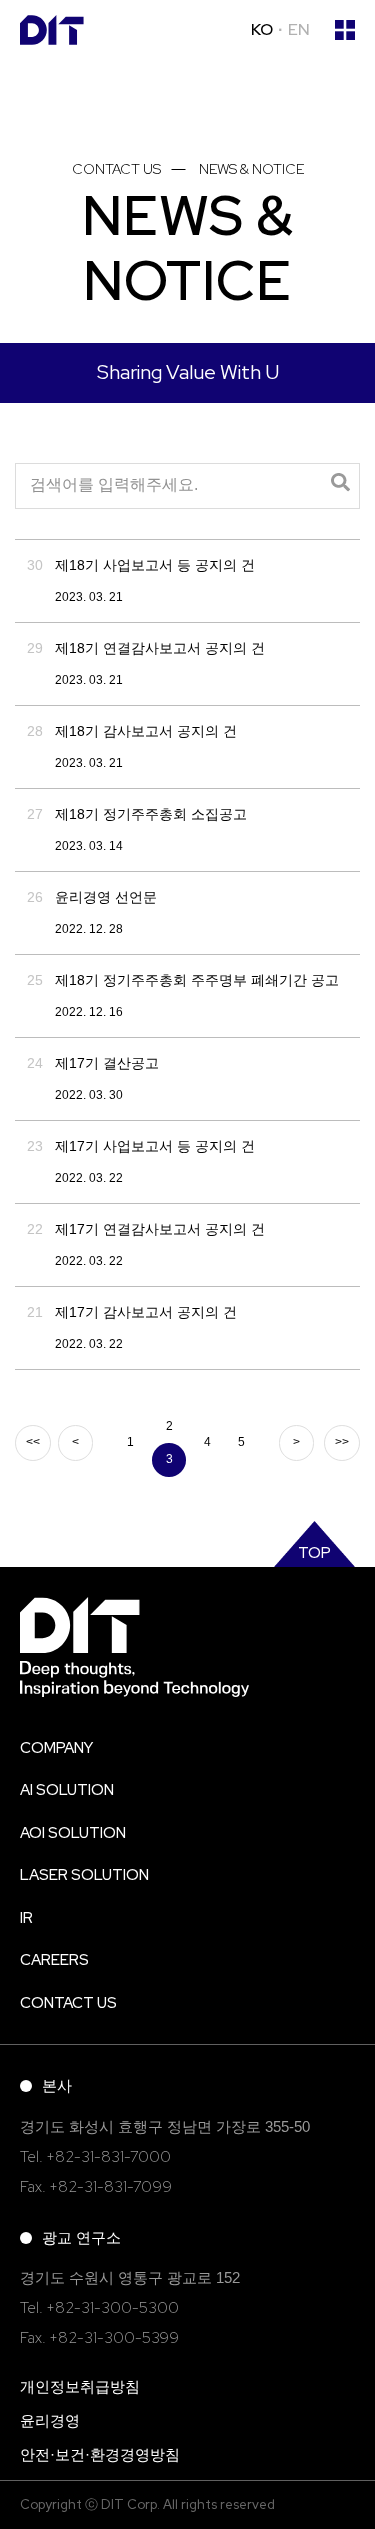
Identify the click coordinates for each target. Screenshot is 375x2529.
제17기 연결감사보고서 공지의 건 (160, 1229)
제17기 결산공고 (107, 1063)
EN (299, 29)
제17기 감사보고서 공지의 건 (146, 1312)
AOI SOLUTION (73, 1833)
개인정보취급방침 (80, 2386)
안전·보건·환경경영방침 (100, 2454)
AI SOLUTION (67, 1790)
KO (262, 29)
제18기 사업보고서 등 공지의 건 (155, 565)
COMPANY (56, 1748)
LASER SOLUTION (84, 1875)
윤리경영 (50, 2420)
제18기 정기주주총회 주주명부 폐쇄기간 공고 (197, 980)
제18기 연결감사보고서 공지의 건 (160, 648)
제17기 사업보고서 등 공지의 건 (155, 1146)
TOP (314, 1553)
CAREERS (54, 1960)
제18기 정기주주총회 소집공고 (151, 814)
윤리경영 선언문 (106, 897)
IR (26, 1918)
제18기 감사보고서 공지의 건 (146, 731)
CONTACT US (68, 2003)
